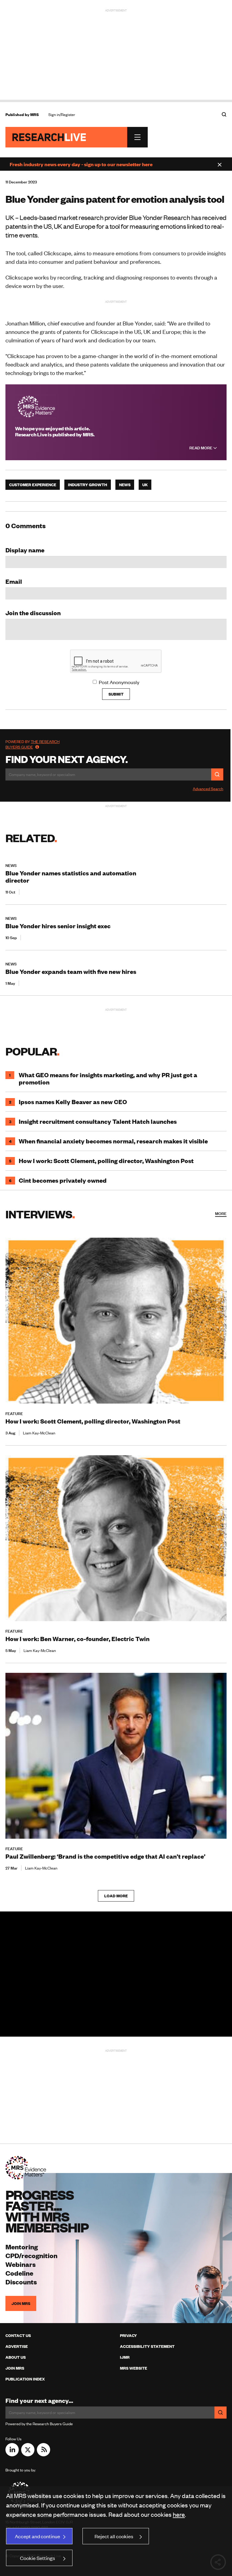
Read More (201, 448)
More (221, 1214)
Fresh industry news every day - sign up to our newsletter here (81, 164)
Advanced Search (208, 789)
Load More (116, 1896)
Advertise (17, 2346)
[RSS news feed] (43, 2454)
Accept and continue (37, 2536)
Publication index (25, 2379)
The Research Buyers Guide (32, 744)
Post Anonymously (119, 682)
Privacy (128, 2335)
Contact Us (18, 2335)
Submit (116, 694)
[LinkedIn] (12, 2454)
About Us (16, 2357)
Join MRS (21, 2303)
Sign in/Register (62, 115)
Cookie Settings (37, 2558)
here (179, 2514)
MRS (34, 115)
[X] (28, 2454)
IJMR (125, 2357)
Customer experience (33, 485)
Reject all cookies (114, 2536)
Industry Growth (88, 485)
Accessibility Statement (147, 2346)
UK (145, 485)
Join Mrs (15, 2368)
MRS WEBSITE (134, 2368)
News (125, 485)
